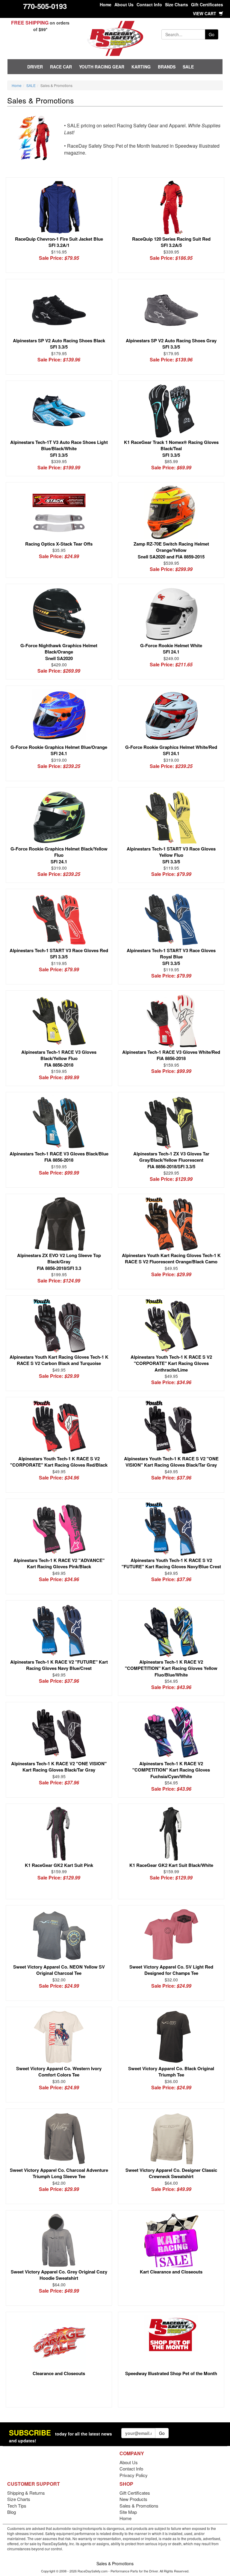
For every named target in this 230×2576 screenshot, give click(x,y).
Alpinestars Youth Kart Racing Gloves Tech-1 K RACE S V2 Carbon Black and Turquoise (59, 1360)
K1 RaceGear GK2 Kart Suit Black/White (171, 1865)
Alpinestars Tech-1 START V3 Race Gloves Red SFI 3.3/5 (59, 953)
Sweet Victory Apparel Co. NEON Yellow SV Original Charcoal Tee (59, 1970)
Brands (167, 67)
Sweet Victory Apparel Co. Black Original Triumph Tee (171, 2072)
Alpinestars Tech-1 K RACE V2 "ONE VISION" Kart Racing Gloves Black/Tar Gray (59, 1767)
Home (106, 4)
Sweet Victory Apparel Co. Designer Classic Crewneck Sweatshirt (171, 2173)
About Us (124, 4)
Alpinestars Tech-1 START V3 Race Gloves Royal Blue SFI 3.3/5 (171, 957)
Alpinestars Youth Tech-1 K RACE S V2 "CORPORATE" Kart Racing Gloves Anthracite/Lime (171, 1363)
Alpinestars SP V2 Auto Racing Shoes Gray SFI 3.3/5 (171, 344)
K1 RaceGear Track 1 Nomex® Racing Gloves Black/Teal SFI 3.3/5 (171, 449)
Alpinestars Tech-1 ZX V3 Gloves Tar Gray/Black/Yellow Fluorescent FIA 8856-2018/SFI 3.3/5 (171, 1160)
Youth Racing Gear (102, 67)
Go (212, 34)
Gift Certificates (207, 4)
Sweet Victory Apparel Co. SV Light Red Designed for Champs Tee (171, 1970)
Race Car (61, 67)
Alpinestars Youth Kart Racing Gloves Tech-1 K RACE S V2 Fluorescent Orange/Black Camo (171, 1258)
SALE (188, 67)
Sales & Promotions (139, 2506)
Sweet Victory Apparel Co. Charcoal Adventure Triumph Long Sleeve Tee (59, 2173)
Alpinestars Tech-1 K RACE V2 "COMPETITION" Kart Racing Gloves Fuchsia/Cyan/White (171, 1770)
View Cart (205, 13)
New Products (133, 2499)
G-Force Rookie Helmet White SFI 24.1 (171, 649)
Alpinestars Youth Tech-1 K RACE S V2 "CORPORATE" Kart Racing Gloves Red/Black (59, 1462)
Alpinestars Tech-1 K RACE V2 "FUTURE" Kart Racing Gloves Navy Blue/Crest (59, 1665)
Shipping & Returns (26, 2493)
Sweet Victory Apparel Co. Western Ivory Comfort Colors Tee (59, 2072)
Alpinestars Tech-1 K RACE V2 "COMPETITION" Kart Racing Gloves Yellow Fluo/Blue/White (171, 1668)
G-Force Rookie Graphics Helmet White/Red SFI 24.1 (171, 750)
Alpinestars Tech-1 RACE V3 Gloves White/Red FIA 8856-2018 (171, 1055)
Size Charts (177, 4)
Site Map (128, 2512)
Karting (141, 67)
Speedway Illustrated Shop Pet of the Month (171, 2373)
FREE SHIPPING (30, 23)
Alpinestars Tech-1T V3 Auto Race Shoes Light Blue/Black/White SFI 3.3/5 (59, 449)
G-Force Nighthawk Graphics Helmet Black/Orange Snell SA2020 (59, 652)
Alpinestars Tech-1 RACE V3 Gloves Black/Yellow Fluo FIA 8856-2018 (59, 1058)
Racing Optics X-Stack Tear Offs (59, 544)
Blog (12, 2512)
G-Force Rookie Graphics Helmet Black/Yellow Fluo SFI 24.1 (59, 855)
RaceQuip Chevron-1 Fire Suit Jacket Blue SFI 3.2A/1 (59, 242)
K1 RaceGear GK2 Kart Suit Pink (59, 1865)
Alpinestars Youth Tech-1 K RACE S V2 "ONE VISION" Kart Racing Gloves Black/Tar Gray (171, 1462)
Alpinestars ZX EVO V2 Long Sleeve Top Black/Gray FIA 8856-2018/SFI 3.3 (59, 1262)
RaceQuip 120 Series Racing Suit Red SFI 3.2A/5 (171, 242)
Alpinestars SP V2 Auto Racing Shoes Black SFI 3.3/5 (59, 344)
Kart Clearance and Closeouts (171, 2272)
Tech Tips (17, 2506)
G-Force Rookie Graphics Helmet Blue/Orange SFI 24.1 (59, 750)
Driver (35, 67)
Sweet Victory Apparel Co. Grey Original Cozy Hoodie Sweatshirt (59, 2275)
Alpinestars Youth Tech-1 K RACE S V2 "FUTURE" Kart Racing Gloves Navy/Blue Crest (171, 1563)
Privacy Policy (134, 2475)
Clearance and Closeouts (59, 2373)
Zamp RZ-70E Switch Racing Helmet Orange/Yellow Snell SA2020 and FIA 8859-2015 (171, 550)
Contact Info (149, 4)
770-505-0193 (45, 6)
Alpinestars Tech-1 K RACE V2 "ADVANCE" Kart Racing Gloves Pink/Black (59, 1563)
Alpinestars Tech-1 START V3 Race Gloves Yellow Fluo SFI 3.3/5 (171, 855)
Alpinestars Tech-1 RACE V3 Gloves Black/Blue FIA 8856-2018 (59, 1157)
